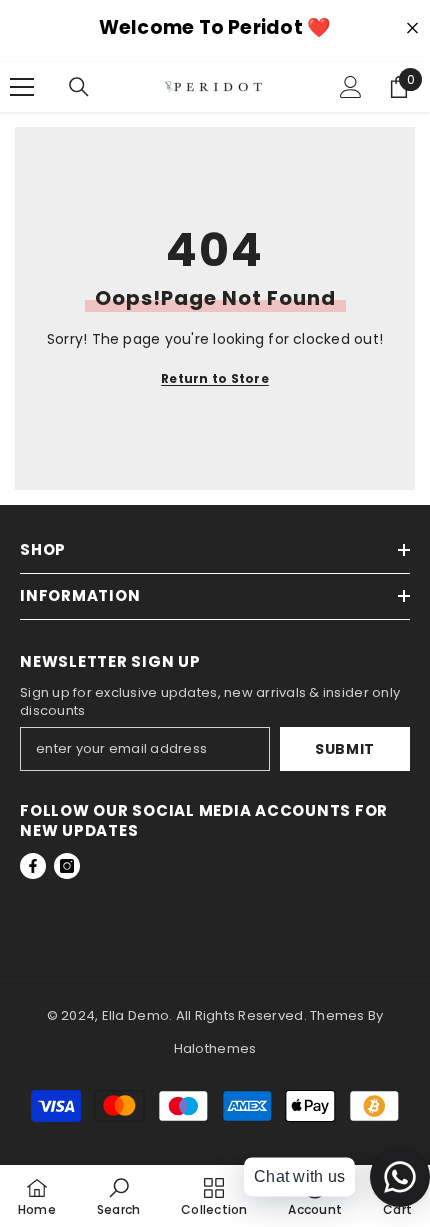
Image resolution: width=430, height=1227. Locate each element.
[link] (118, 1196)
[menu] (22, 87)
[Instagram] (67, 866)
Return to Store (215, 378)
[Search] (79, 87)
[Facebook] (33, 866)
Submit (345, 749)
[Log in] (351, 87)
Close (412, 28)
